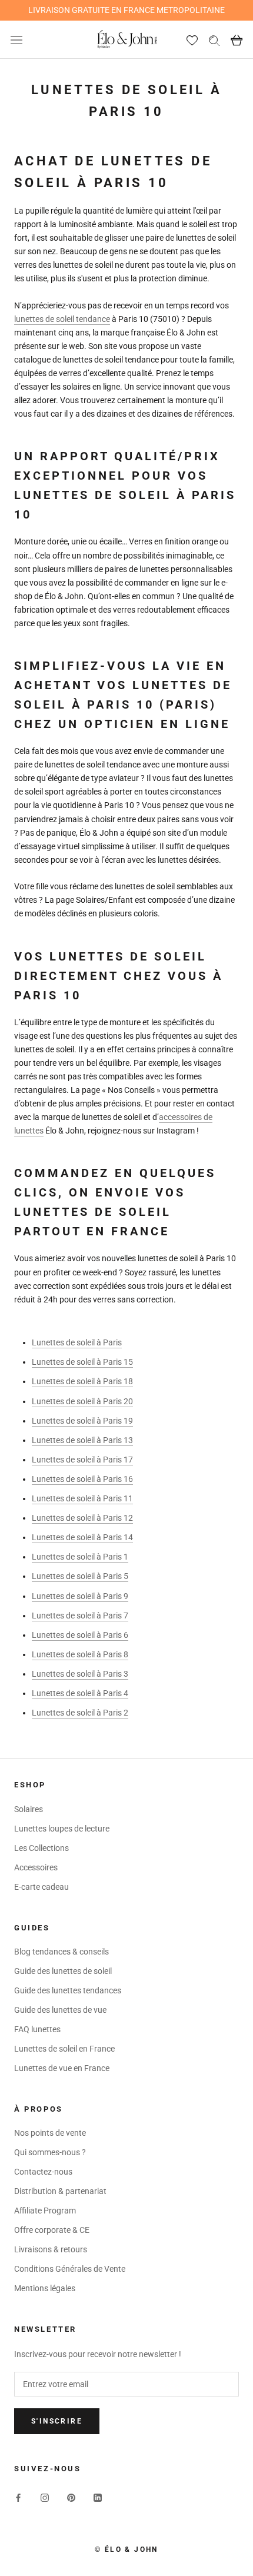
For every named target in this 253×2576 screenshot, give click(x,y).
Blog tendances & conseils (61, 1952)
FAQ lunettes (37, 2029)
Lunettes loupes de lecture (62, 1829)
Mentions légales (45, 2288)
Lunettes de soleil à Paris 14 (82, 1537)
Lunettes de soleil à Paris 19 (82, 1421)
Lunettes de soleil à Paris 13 (82, 1440)
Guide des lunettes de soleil (63, 1971)
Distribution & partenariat (60, 2191)
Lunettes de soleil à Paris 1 (80, 1557)
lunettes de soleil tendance (62, 319)
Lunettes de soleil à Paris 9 (80, 1596)
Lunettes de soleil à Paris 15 (82, 1362)
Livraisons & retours (51, 2249)
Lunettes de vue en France (62, 2068)
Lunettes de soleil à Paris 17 (82, 1460)
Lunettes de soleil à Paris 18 (82, 1381)
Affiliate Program (45, 2211)
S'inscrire (57, 2421)
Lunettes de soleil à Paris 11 (82, 1498)
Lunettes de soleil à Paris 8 (80, 1654)
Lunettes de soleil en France (64, 2049)
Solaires (29, 1809)
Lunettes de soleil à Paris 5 (80, 1576)
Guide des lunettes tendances (68, 1990)
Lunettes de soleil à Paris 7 (80, 1616)
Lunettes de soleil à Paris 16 (82, 1479)
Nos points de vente (50, 2133)
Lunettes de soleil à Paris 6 (80, 1635)
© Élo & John (126, 2550)
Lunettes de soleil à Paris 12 (82, 1518)
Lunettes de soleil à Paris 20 (82, 1401)
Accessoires (36, 1867)
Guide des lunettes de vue (60, 2010)
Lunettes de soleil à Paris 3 (80, 1674)
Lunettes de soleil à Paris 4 (80, 1693)
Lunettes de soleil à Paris (77, 1342)
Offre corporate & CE (52, 2230)
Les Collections (41, 1848)
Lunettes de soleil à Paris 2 (80, 1713)
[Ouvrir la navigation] (16, 40)
